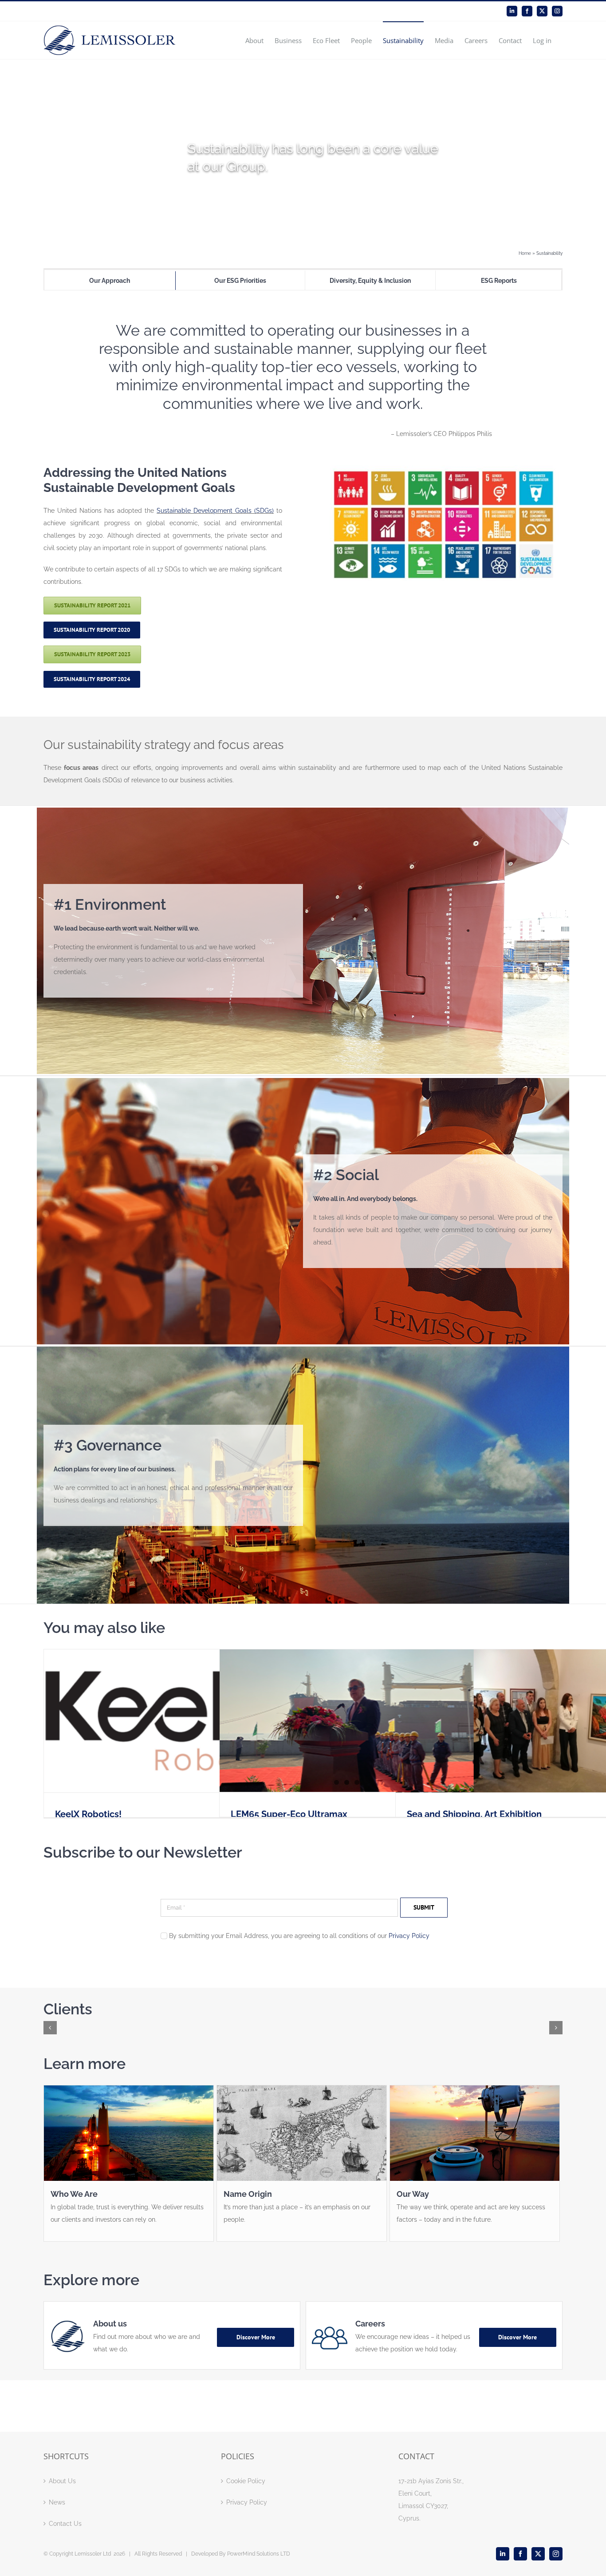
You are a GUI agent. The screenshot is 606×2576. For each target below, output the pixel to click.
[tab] (110, 281)
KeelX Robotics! (88, 1814)
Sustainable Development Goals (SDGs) (215, 511)
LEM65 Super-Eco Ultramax (289, 1814)
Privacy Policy (409, 1936)
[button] (50, 2028)
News (57, 2502)
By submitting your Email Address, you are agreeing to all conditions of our (299, 1936)
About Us (62, 2481)
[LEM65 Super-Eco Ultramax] (347, 1721)
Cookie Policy (246, 2481)
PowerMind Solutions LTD (259, 2554)
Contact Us (65, 2524)
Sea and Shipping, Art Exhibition (474, 1814)
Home (525, 253)
